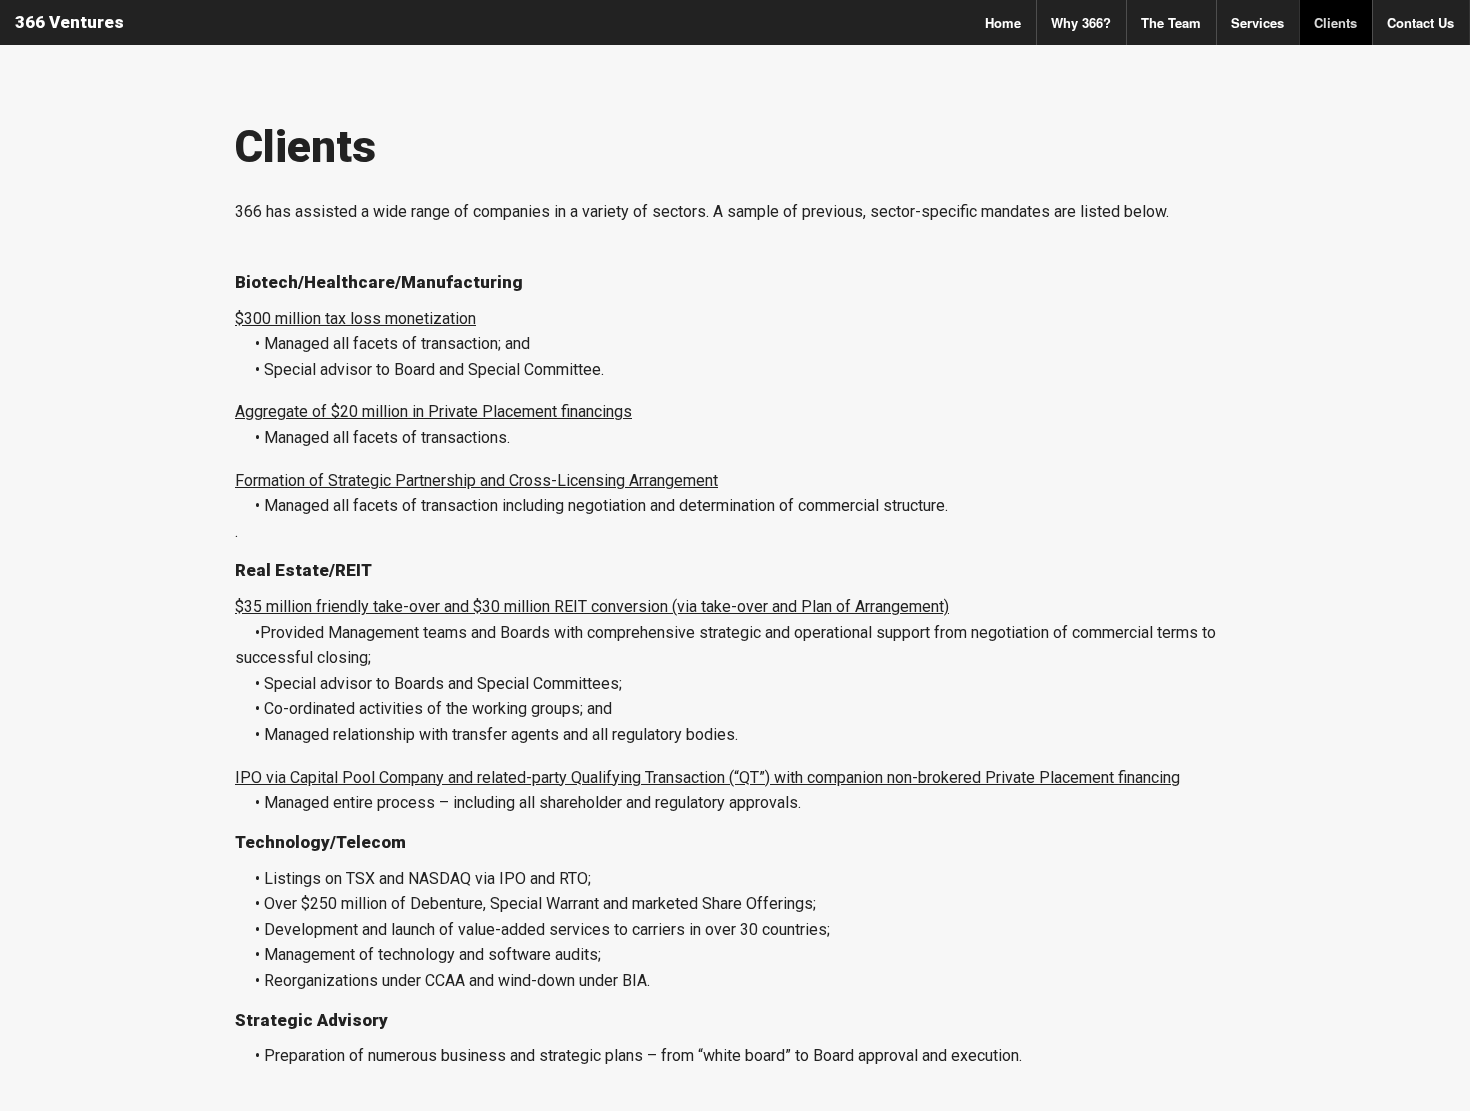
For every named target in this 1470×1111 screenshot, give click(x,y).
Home (1003, 22)
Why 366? (1081, 22)
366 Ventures (69, 22)
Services (1257, 22)
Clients (1335, 22)
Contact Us (1420, 22)
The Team (1171, 22)
